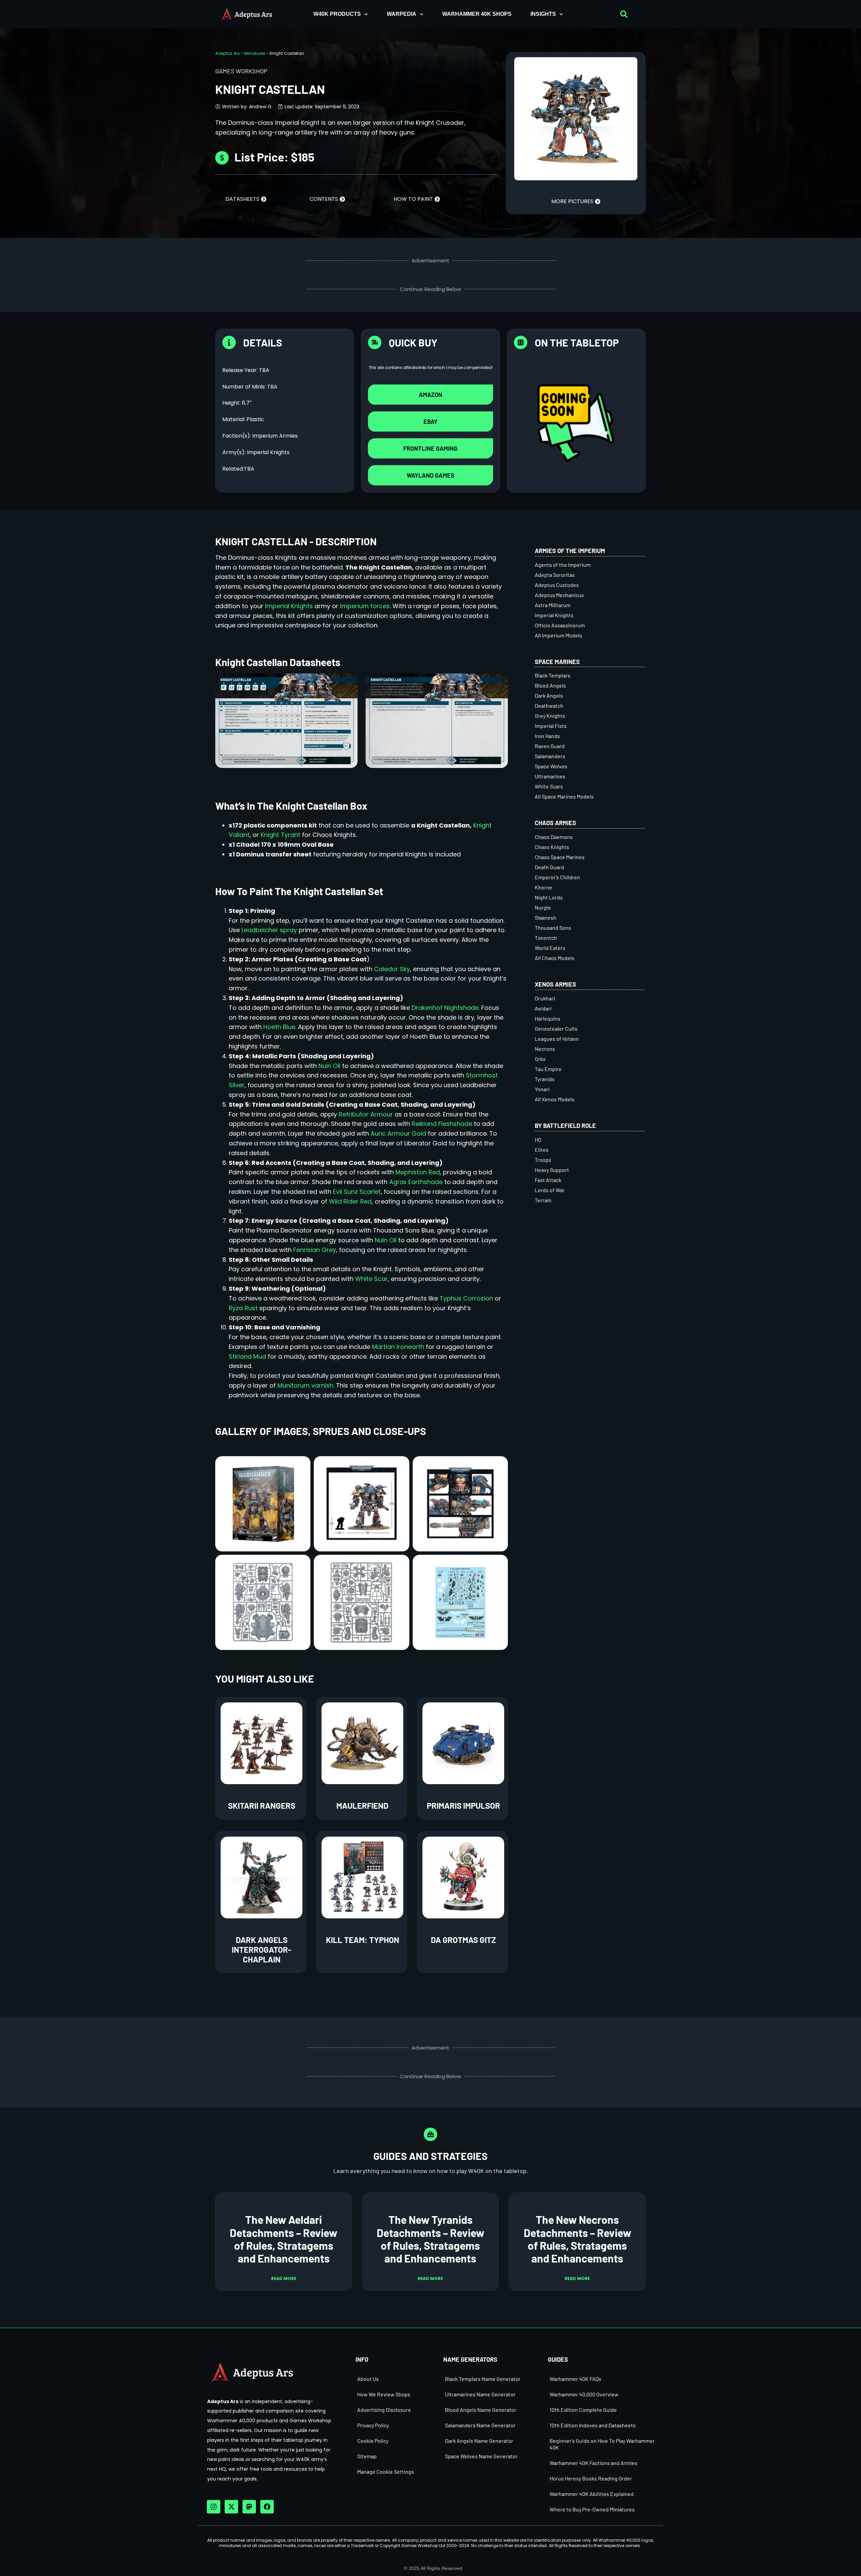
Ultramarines (550, 776)
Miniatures (255, 53)
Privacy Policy (373, 2425)
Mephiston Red (418, 1172)
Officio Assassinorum (560, 625)
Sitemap (367, 2456)
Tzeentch (546, 938)
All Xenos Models (555, 1099)
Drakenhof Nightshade (445, 1008)
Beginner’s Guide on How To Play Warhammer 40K (602, 2444)
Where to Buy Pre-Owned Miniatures (592, 2509)
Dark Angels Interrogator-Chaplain (261, 1949)
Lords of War (550, 1190)
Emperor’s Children (557, 877)
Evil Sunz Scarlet (357, 1192)
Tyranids (545, 1079)
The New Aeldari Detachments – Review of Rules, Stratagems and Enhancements (284, 2239)
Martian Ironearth (398, 1347)
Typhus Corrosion (466, 1298)
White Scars (549, 786)
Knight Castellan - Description (296, 541)
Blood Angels (550, 685)
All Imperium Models (558, 635)
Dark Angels (549, 695)
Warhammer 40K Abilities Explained (592, 2494)
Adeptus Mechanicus (559, 595)
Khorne (544, 887)
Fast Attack (548, 1180)
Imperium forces (365, 606)
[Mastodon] (249, 2507)
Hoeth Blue (279, 1027)
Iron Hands (547, 736)
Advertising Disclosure (384, 2410)
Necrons (545, 1049)
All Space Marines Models (564, 796)
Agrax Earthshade (416, 1182)
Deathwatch (549, 706)
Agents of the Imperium (563, 565)
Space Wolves (551, 766)
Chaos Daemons (554, 837)
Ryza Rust (243, 1308)
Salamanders (550, 756)
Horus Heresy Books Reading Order (591, 2478)
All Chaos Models (555, 958)
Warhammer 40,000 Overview (584, 2394)
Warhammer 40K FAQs (575, 2379)
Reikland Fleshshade (442, 1124)
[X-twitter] (231, 2507)
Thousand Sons (553, 928)
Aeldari (543, 1008)
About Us (368, 2379)
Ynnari (542, 1089)
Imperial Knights (289, 606)
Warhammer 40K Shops (477, 14)
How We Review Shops (384, 2394)
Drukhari (545, 998)
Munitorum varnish (305, 1385)
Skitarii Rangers (262, 1806)
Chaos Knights (552, 847)
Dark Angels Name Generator (479, 2441)
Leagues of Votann (557, 1039)
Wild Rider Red (350, 1201)
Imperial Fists (551, 726)
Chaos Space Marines (560, 857)
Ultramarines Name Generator (480, 2394)
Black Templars (553, 675)
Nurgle (543, 907)
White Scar (371, 1279)
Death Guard (549, 867)
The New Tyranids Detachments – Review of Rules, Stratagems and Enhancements (430, 2239)
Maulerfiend (362, 1806)
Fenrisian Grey (315, 1250)
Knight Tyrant (280, 835)
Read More (284, 2278)
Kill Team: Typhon (363, 1940)
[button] (624, 14)
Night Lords (549, 897)
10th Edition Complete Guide (583, 2410)
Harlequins (548, 1018)
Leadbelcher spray (269, 930)
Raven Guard (550, 746)
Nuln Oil (329, 1066)
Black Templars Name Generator (483, 2379)
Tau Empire (548, 1069)
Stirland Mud (247, 1356)
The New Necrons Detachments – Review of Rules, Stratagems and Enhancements (577, 2239)
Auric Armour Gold (398, 1133)
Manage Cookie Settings (386, 2472)
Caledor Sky (392, 969)
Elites (542, 1150)
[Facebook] (267, 2507)
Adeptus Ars (228, 53)
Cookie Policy (373, 2441)
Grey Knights (550, 716)
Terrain (543, 1200)
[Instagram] (214, 2507)
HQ (538, 1139)
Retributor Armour (366, 1114)
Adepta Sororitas (555, 575)
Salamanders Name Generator (480, 2425)
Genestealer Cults (556, 1028)
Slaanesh (546, 917)
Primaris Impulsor (463, 1806)
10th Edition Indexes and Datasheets (593, 2425)
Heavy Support (552, 1170)
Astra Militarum (553, 605)
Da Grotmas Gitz (463, 1940)
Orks (540, 1059)
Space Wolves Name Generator (481, 2456)
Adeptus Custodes (557, 585)
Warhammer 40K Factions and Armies (593, 2463)
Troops (543, 1160)
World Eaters (550, 948)
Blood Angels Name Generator (481, 2410)
